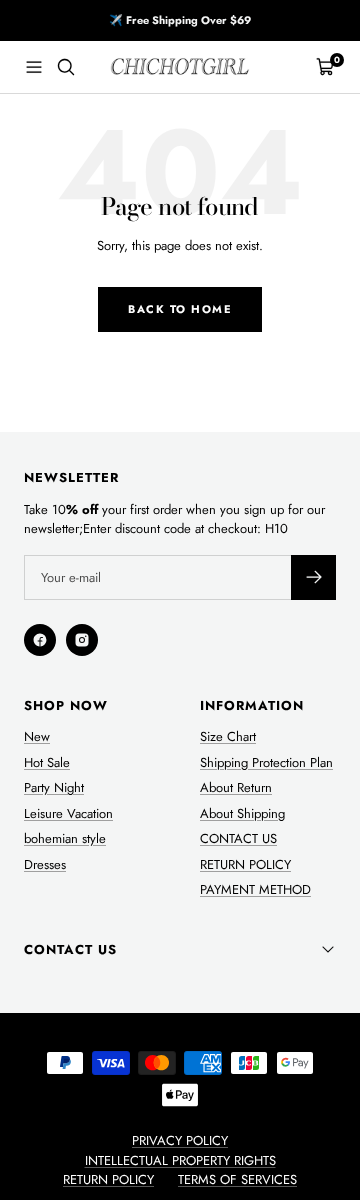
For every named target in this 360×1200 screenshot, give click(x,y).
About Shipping (242, 813)
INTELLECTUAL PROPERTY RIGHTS (180, 1160)
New (37, 736)
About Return (236, 787)
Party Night (54, 787)
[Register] (313, 577)
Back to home (180, 309)
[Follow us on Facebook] (40, 640)
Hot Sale (47, 762)
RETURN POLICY (245, 864)
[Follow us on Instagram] (82, 640)
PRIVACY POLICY (180, 1140)
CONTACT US (238, 838)
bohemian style (65, 838)
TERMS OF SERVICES (237, 1179)
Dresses (45, 864)
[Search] (66, 67)
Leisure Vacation (68, 813)
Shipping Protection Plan (266, 762)
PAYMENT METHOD (255, 889)
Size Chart (228, 736)
